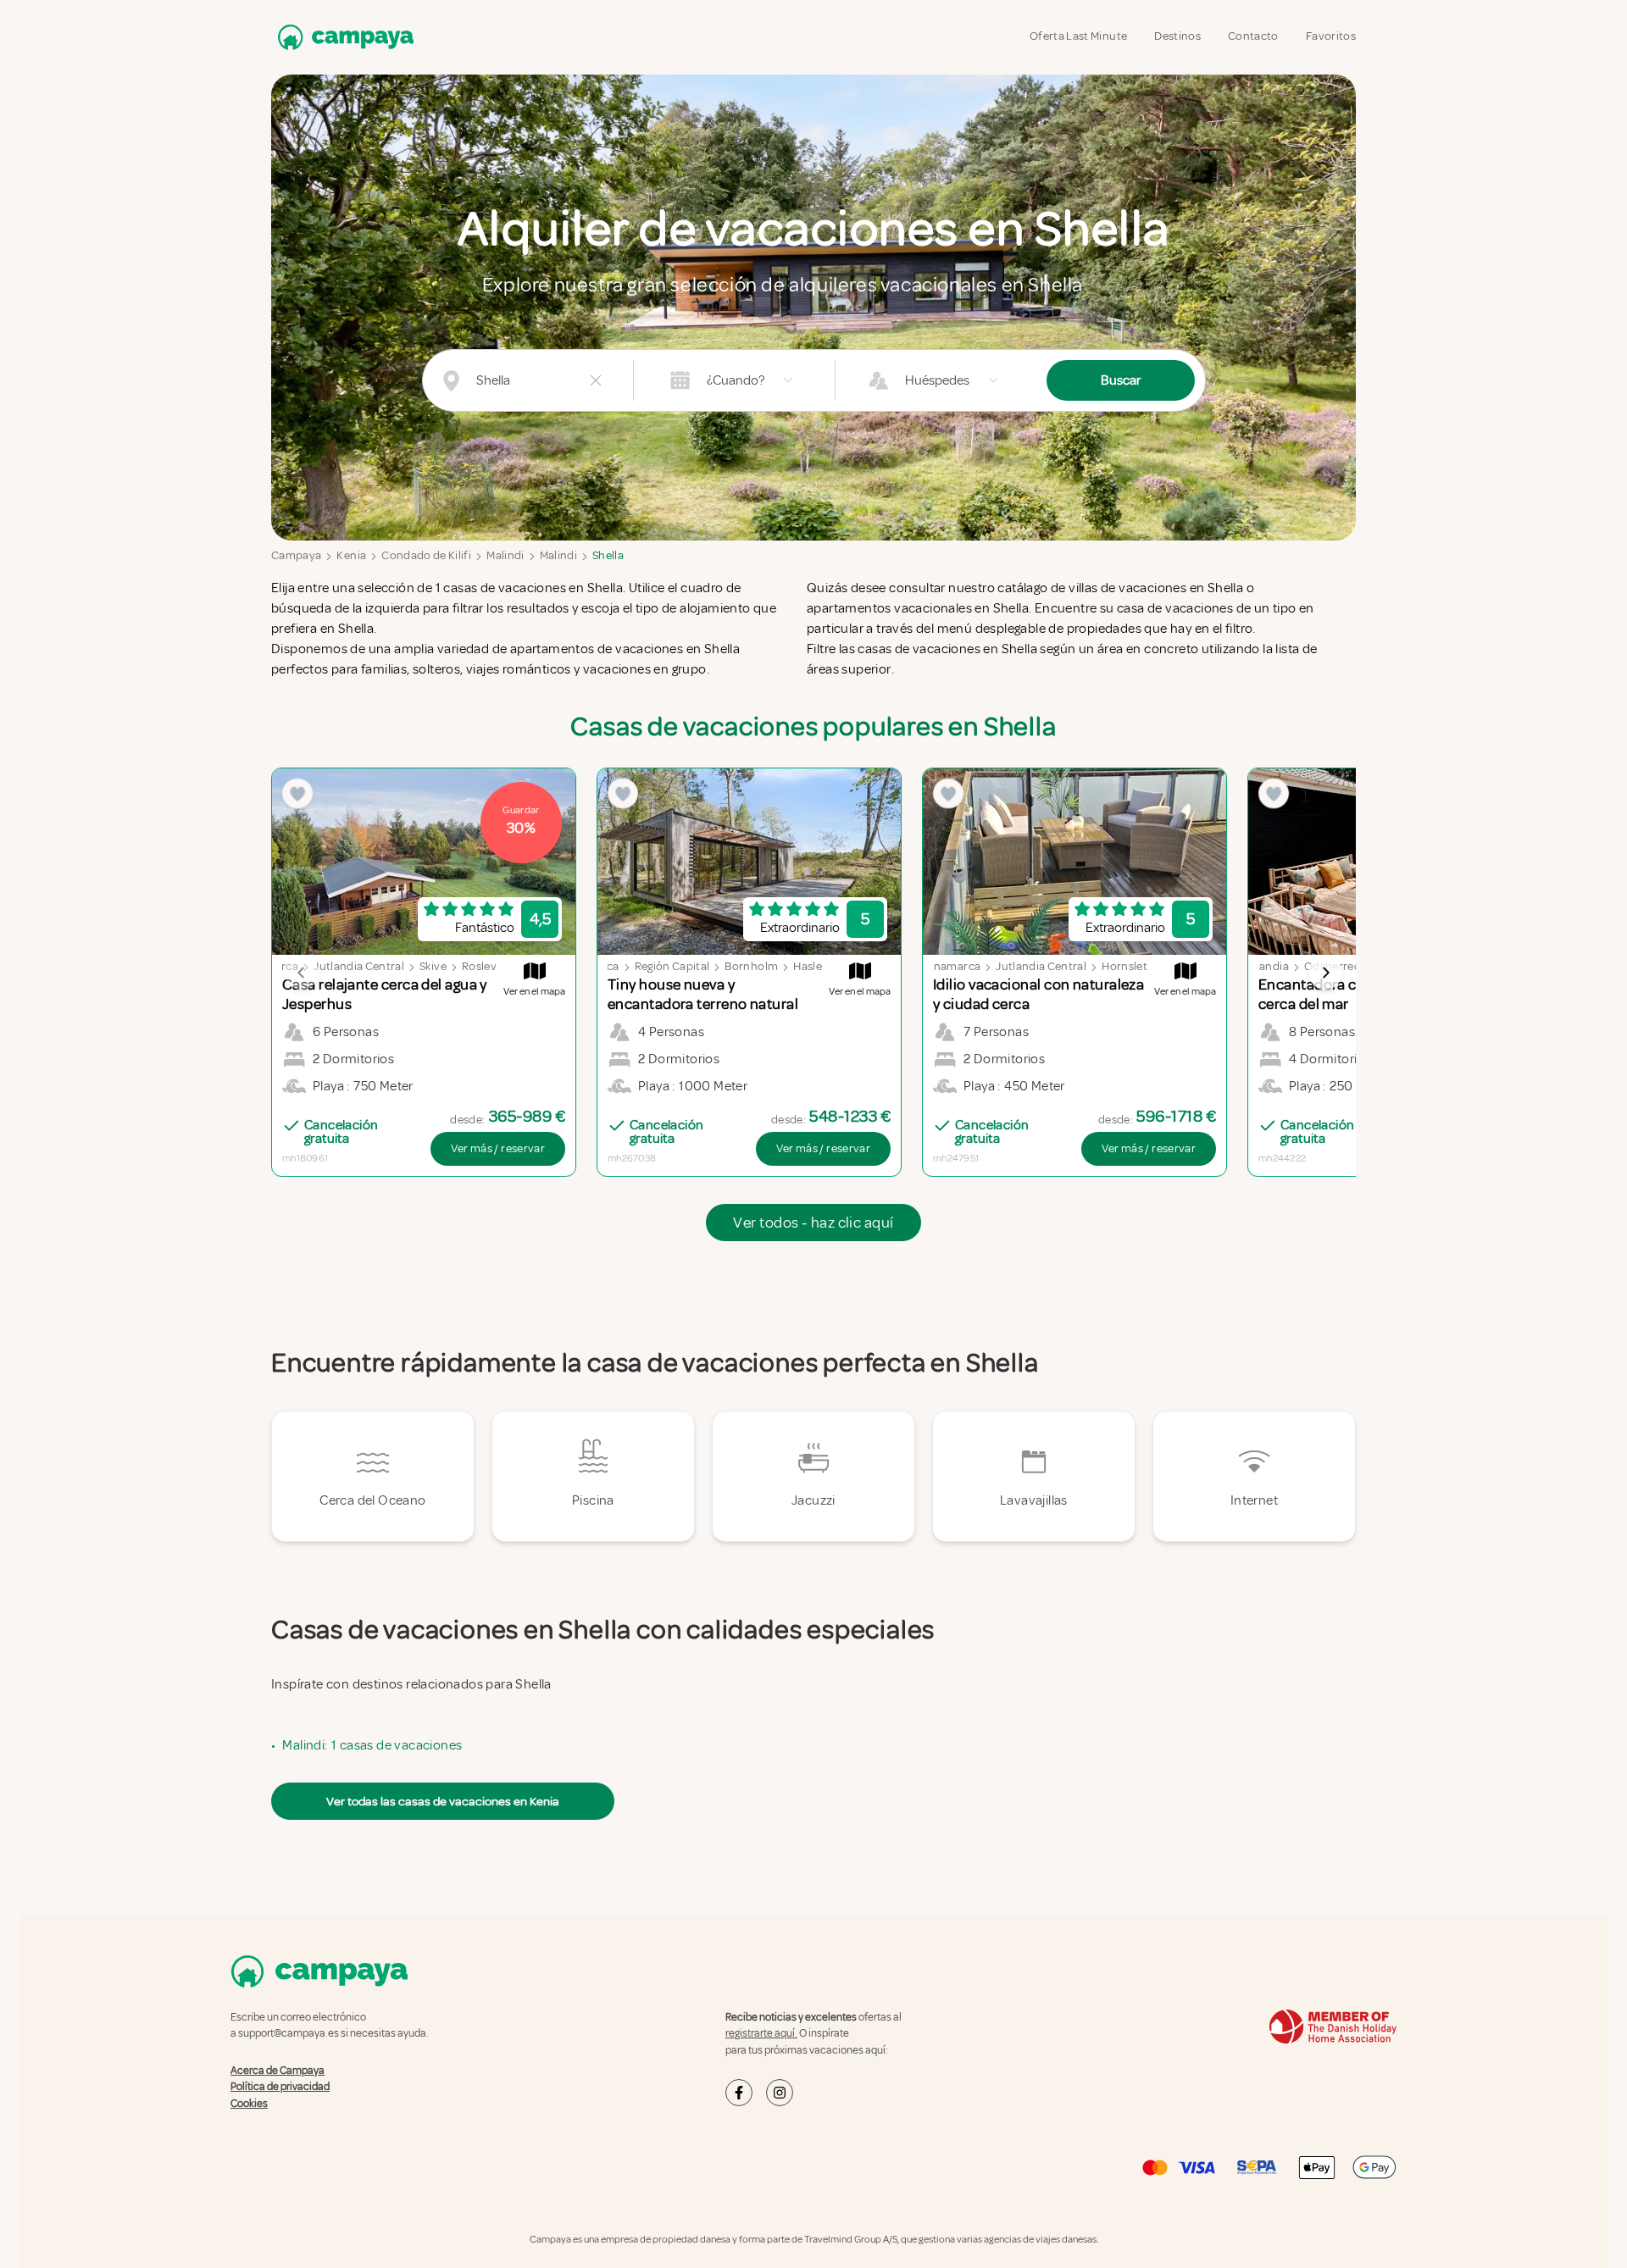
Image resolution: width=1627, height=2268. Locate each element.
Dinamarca (952, 966)
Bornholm (751, 966)
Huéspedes (937, 380)
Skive (433, 966)
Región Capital (672, 966)
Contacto (1253, 36)
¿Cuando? (736, 380)
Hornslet (1124, 966)
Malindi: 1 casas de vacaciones (372, 1745)
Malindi (505, 555)
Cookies (249, 2104)
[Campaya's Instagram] (780, 2093)
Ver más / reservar (498, 1148)
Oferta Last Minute (1078, 36)
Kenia (351, 555)
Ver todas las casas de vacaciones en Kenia (443, 1801)
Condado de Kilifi (426, 555)
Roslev (479, 966)
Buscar (1121, 380)
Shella (608, 555)
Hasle (808, 966)
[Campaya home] (342, 37)
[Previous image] (302, 973)
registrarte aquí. (761, 2033)
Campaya (296, 555)
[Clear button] (596, 380)
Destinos (1177, 36)
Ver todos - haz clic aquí (813, 1223)
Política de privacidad (280, 2087)
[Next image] (1325, 973)
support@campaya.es (289, 2033)
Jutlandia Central (359, 966)
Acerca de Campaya (278, 2071)
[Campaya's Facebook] (739, 2093)
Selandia (1266, 966)
